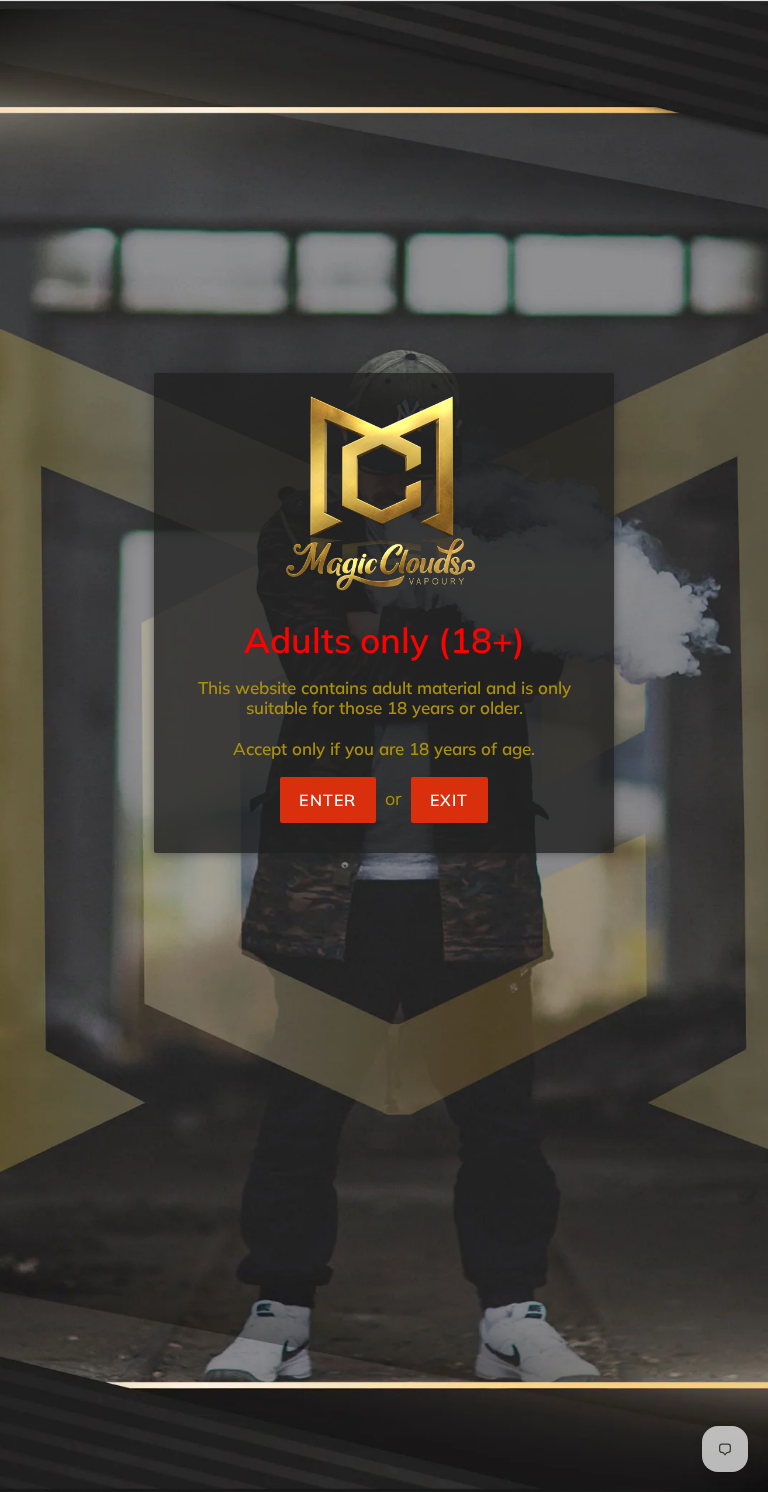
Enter (327, 800)
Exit (449, 800)
